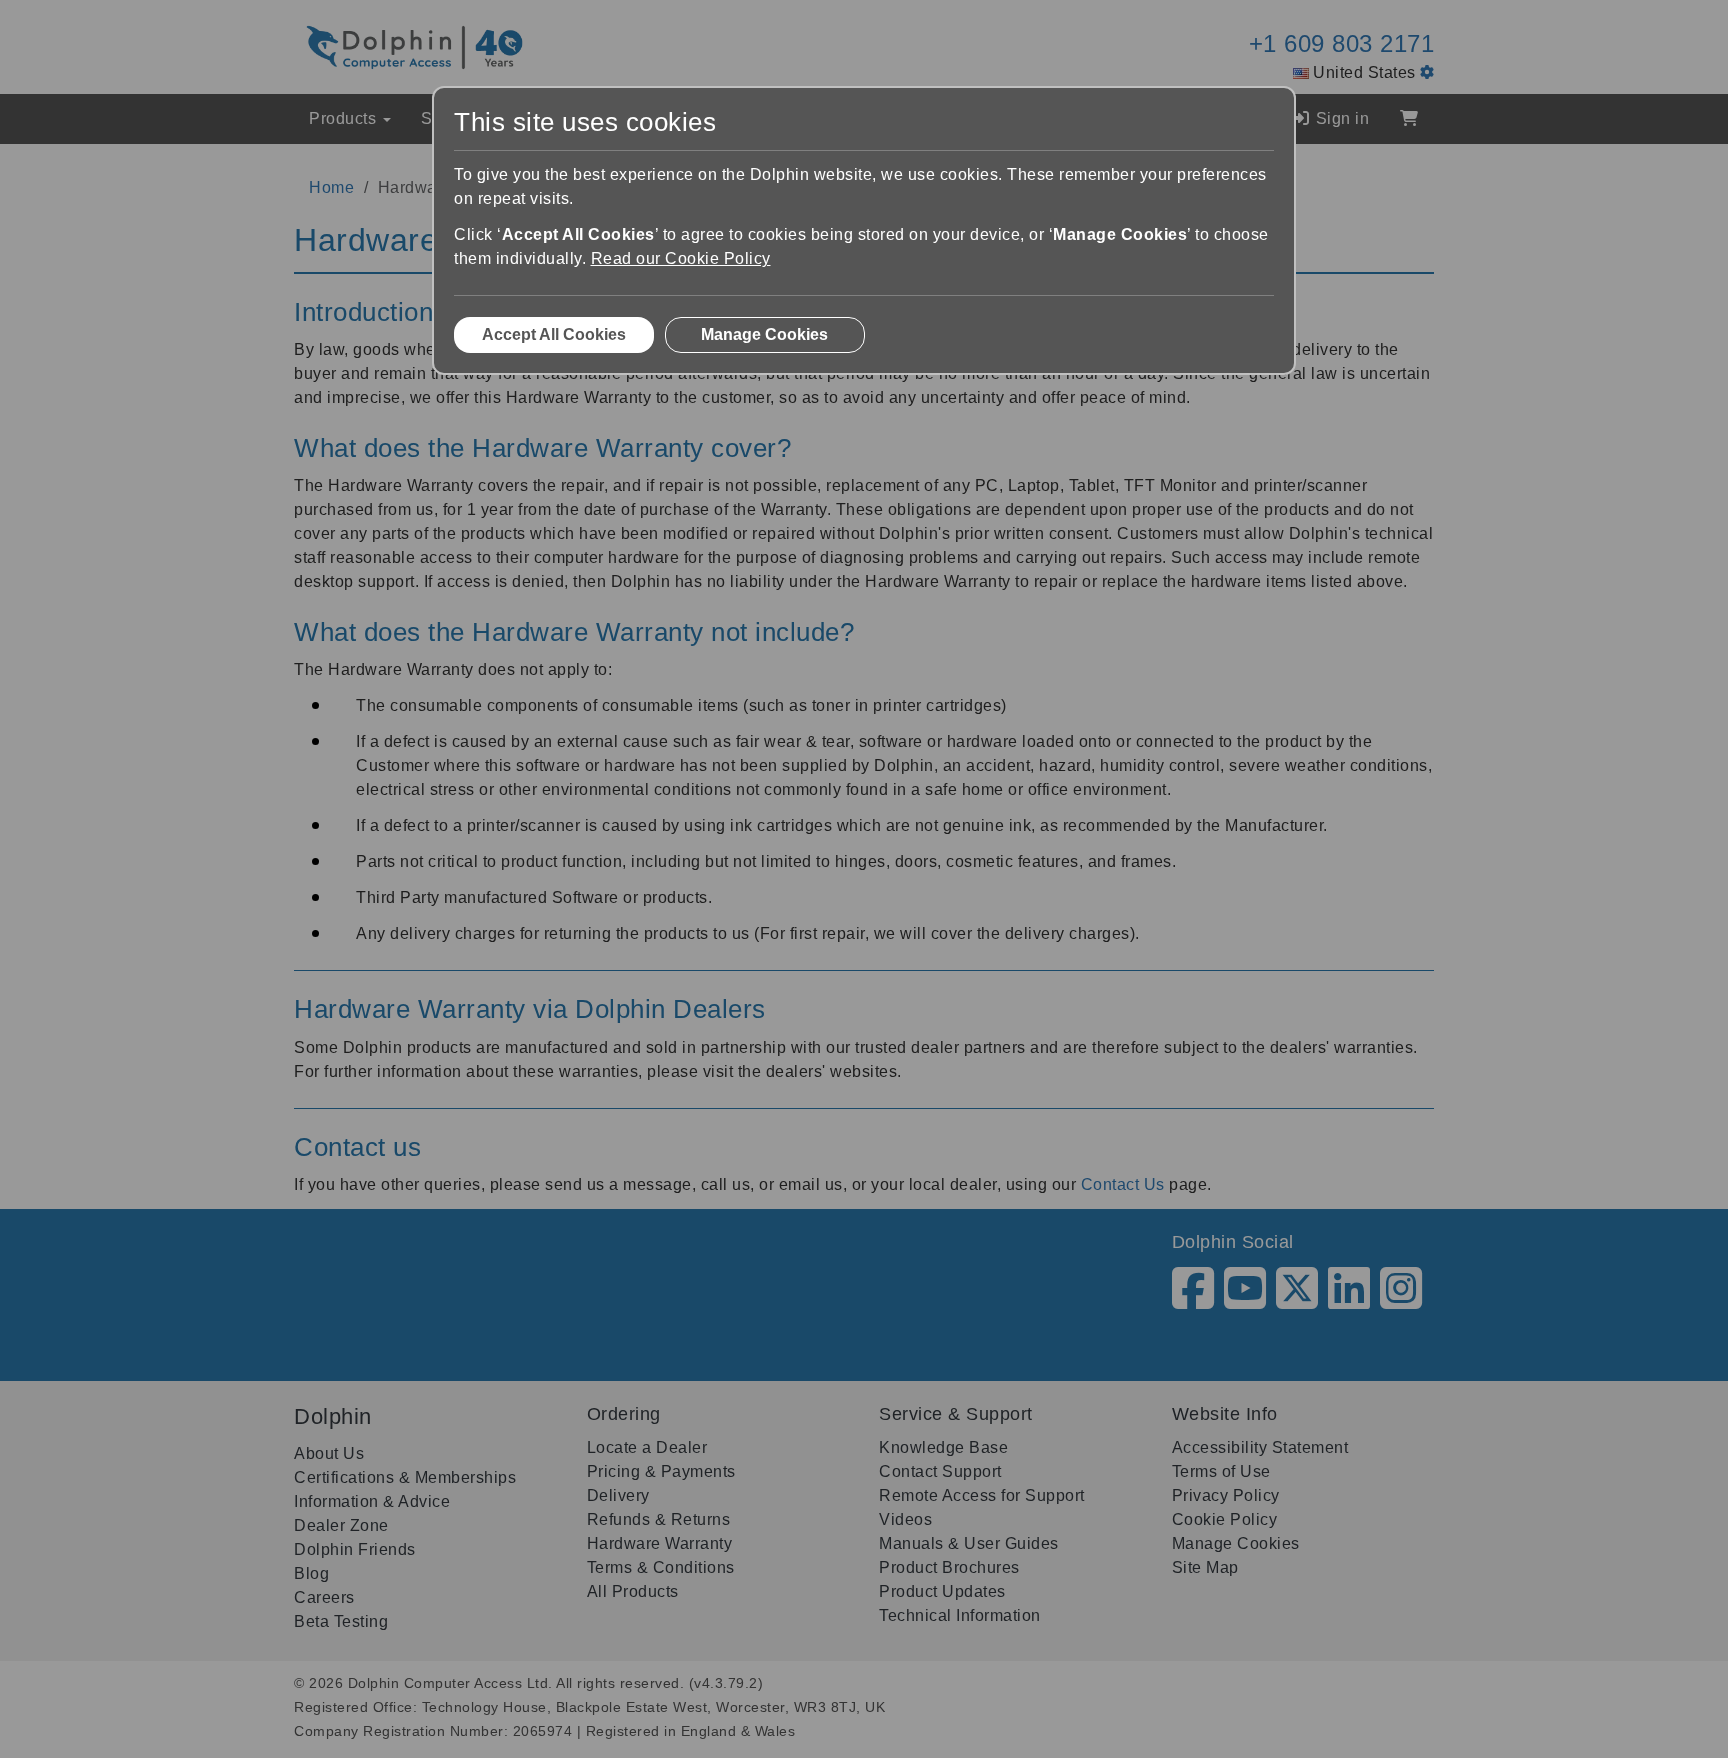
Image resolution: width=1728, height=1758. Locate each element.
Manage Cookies (764, 334)
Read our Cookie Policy (681, 258)
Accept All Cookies (554, 334)
